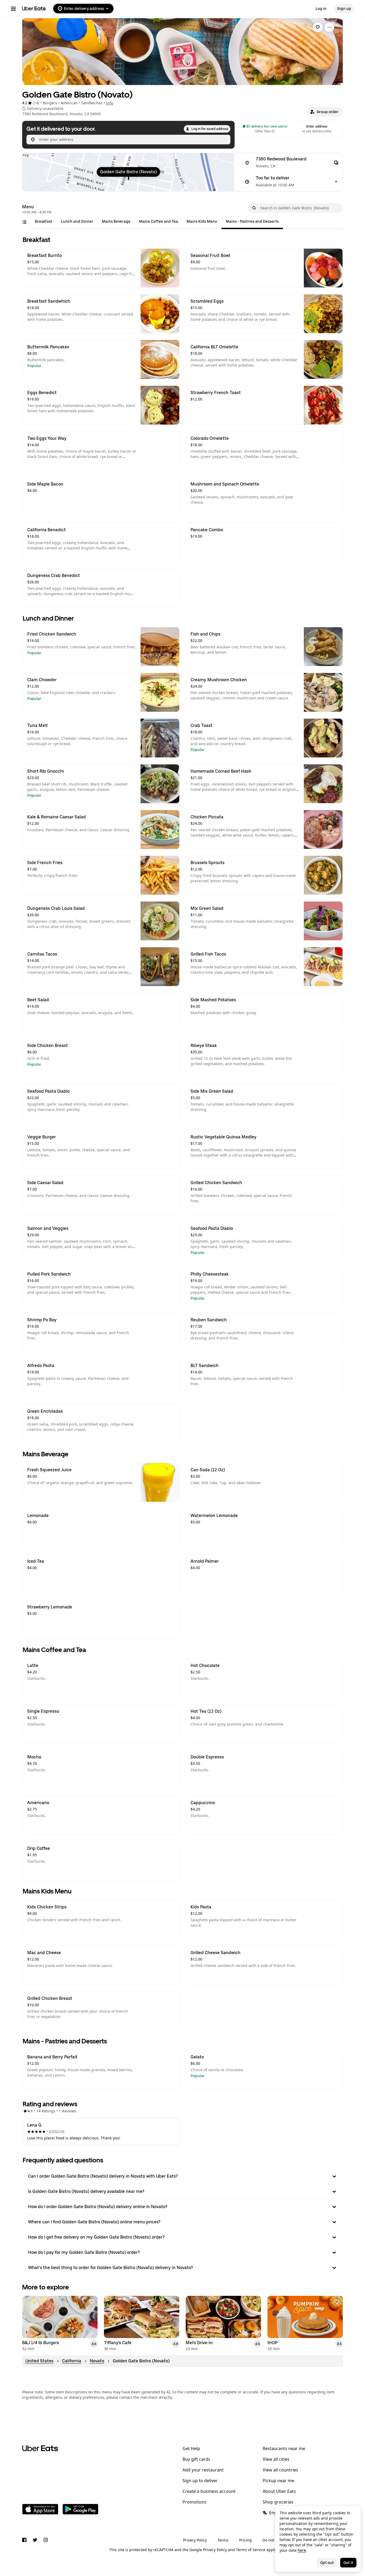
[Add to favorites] (92, 2302)
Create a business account (209, 2491)
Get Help (191, 2448)
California (72, 2361)
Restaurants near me (284, 2448)
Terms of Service (251, 2550)
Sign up (344, 9)
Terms (223, 2540)
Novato (97, 2361)
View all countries (280, 2470)
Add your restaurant (203, 2470)
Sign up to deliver (200, 2481)
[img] (128, 172)
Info (110, 103)
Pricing (245, 2540)
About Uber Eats (279, 2491)
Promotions (195, 2502)
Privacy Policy (195, 2540)
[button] (325, 112)
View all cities (276, 2459)
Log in (321, 9)
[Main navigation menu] (13, 9)
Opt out (327, 2563)
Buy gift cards (196, 2459)
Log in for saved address (210, 129)
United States (39, 2361)
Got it (348, 2563)
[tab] (44, 221)
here (302, 2550)
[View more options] (329, 27)
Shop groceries (278, 2502)
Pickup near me (278, 2481)
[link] (318, 27)
